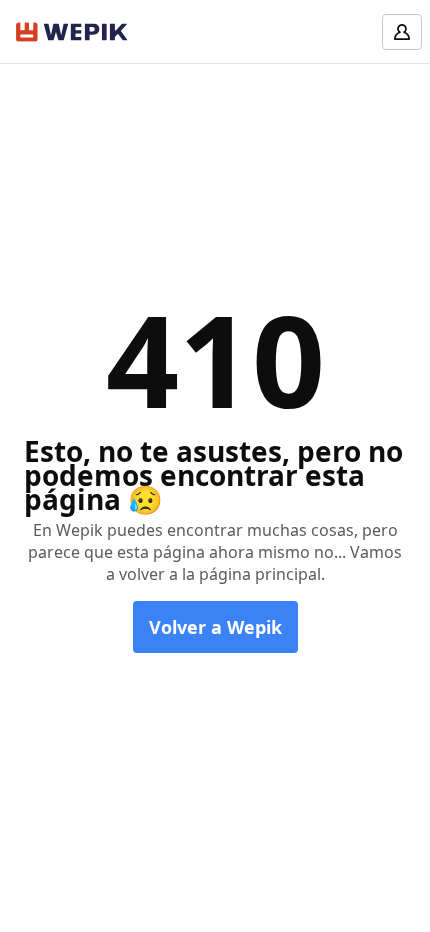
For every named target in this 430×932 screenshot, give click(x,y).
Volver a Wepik (215, 627)
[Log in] (402, 32)
